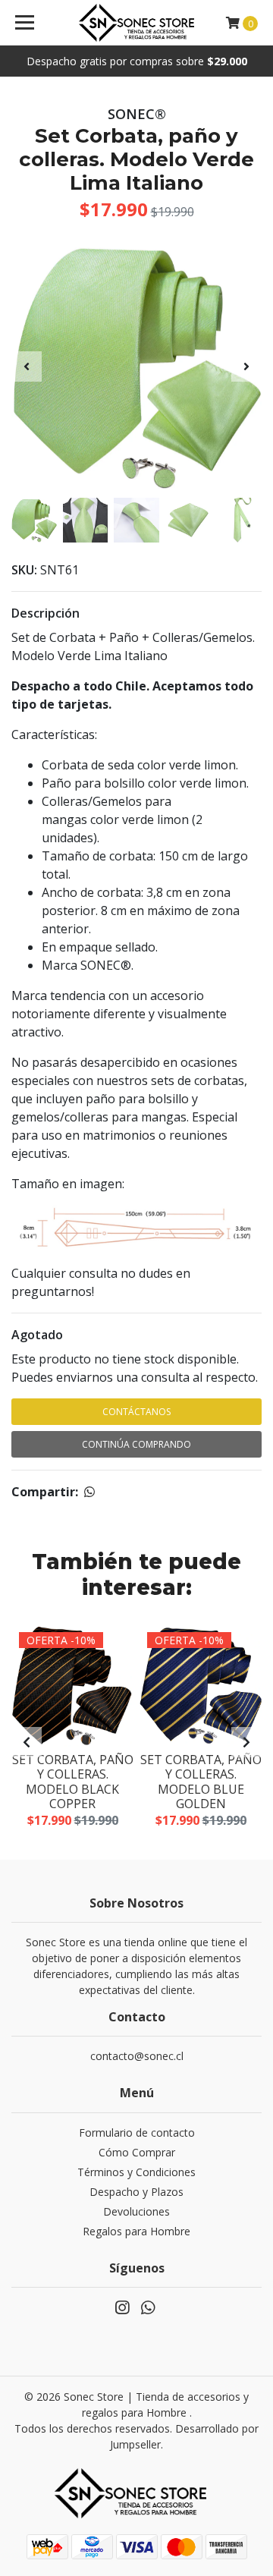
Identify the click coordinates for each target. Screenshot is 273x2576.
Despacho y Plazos (136, 2192)
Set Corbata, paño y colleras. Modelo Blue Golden (201, 1782)
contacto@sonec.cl (137, 2056)
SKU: (24, 570)
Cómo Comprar (137, 2152)
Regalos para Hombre (136, 2231)
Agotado (37, 1335)
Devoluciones (136, 2211)
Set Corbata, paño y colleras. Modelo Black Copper (73, 1782)
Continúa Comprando (136, 1444)
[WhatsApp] (148, 2310)
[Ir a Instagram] (122, 2310)
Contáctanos (136, 1412)
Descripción (45, 613)
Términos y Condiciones (136, 2172)
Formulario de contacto (137, 2133)
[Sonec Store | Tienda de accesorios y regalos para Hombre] (136, 23)
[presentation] (27, 366)
